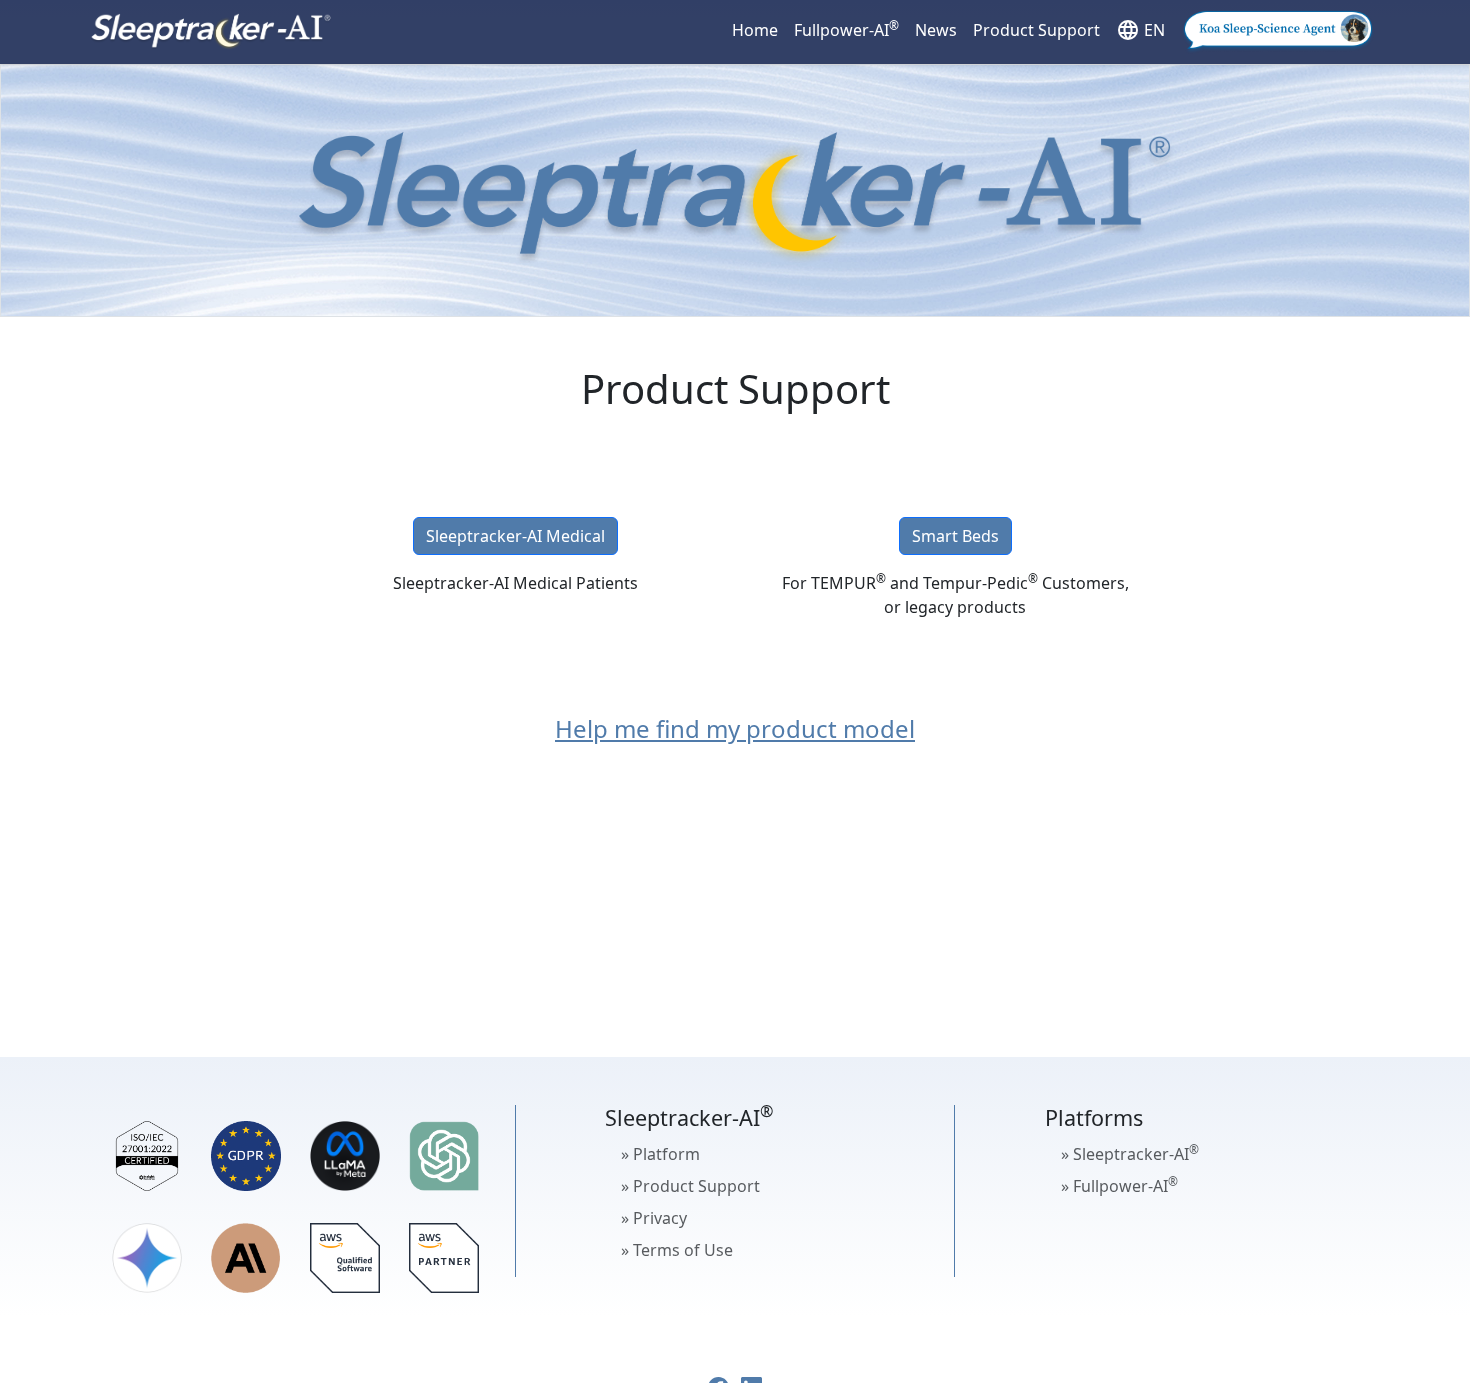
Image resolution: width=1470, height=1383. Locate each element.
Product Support (1036, 30)
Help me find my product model (735, 728)
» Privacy (654, 1218)
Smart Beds (955, 536)
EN (1140, 30)
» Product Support (690, 1186)
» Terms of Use (677, 1250)
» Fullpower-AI (1119, 1185)
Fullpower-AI (846, 29)
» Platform (660, 1154)
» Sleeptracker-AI (1130, 1153)
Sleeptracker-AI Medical (515, 536)
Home (755, 30)
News (936, 30)
